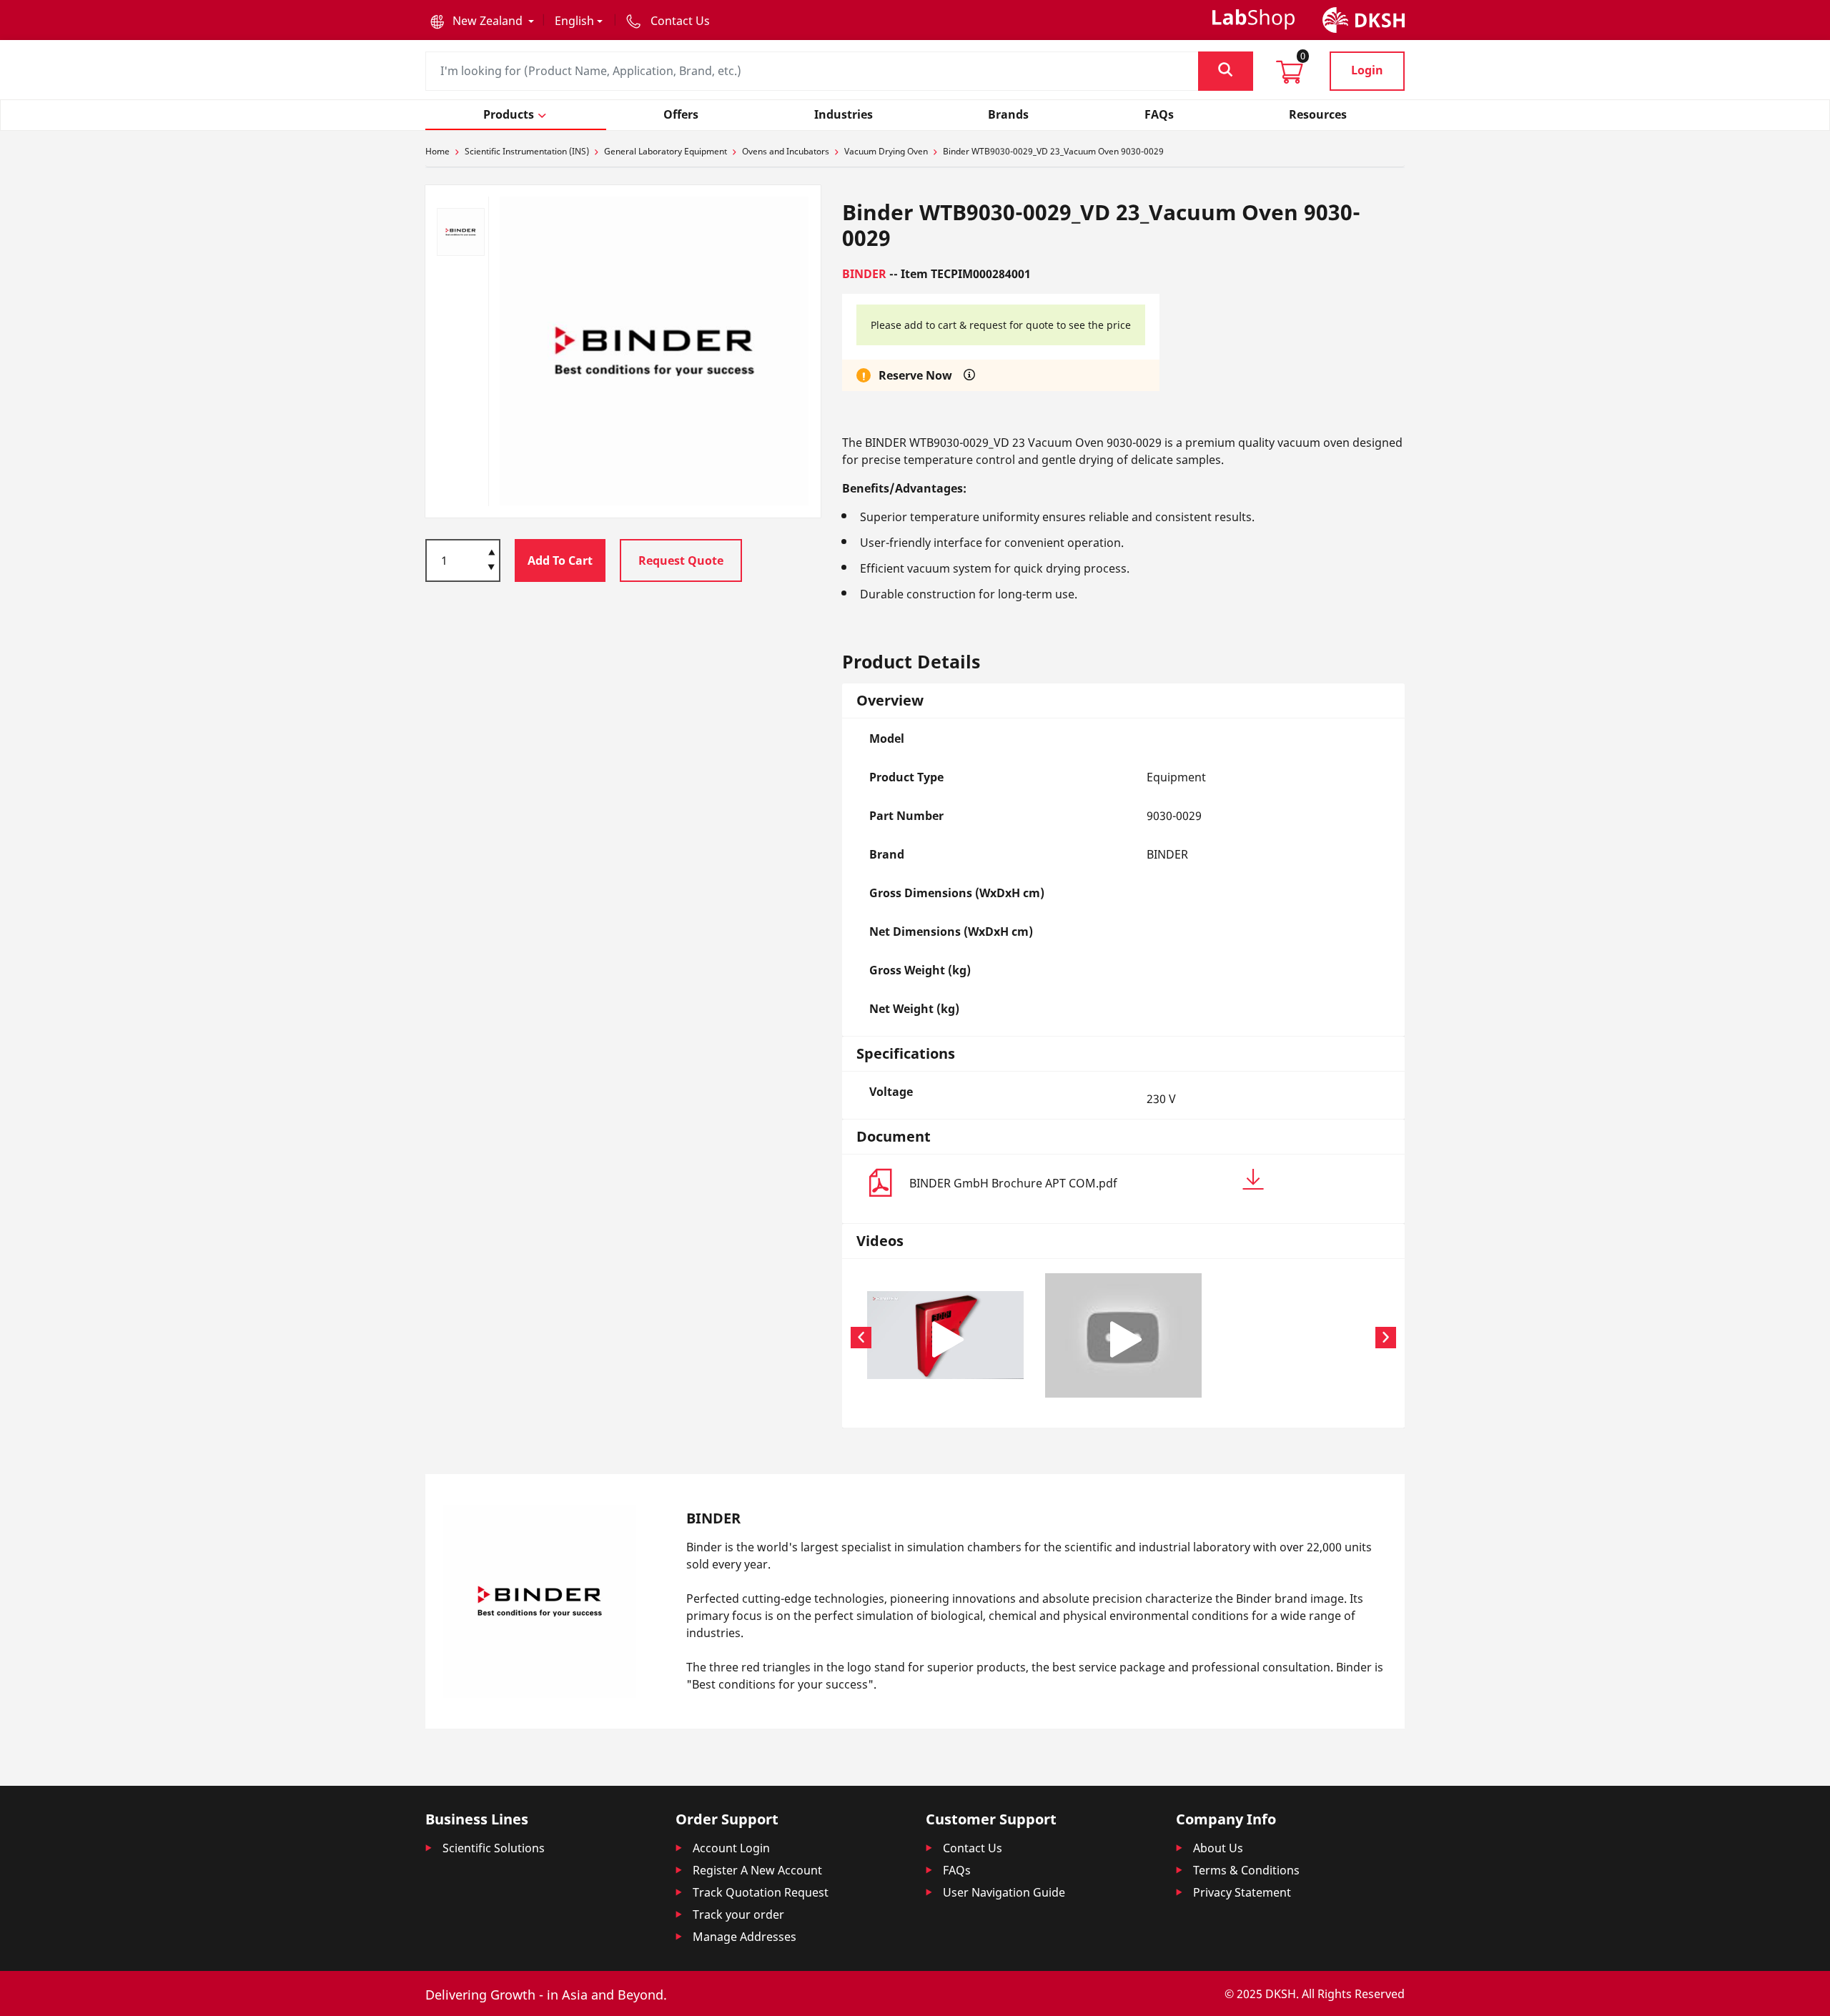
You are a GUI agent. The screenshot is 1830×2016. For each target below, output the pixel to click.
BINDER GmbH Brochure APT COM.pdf (1013, 1183)
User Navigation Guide (1004, 1892)
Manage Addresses (745, 1937)
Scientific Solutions (494, 1848)
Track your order (738, 1914)
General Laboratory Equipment (666, 151)
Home (437, 151)
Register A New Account (757, 1870)
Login (1367, 70)
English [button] (574, 21)
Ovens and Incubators (786, 151)
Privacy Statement (1242, 1892)
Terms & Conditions (1246, 1870)
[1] (491, 568)
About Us (1218, 1848)
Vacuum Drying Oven (886, 151)
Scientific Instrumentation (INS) (527, 151)
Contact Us (973, 1848)
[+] (491, 551)
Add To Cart (560, 560)
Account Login (731, 1848)
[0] (1290, 76)
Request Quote (681, 560)
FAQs (957, 1870)
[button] (482, 21)
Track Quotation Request (761, 1892)
